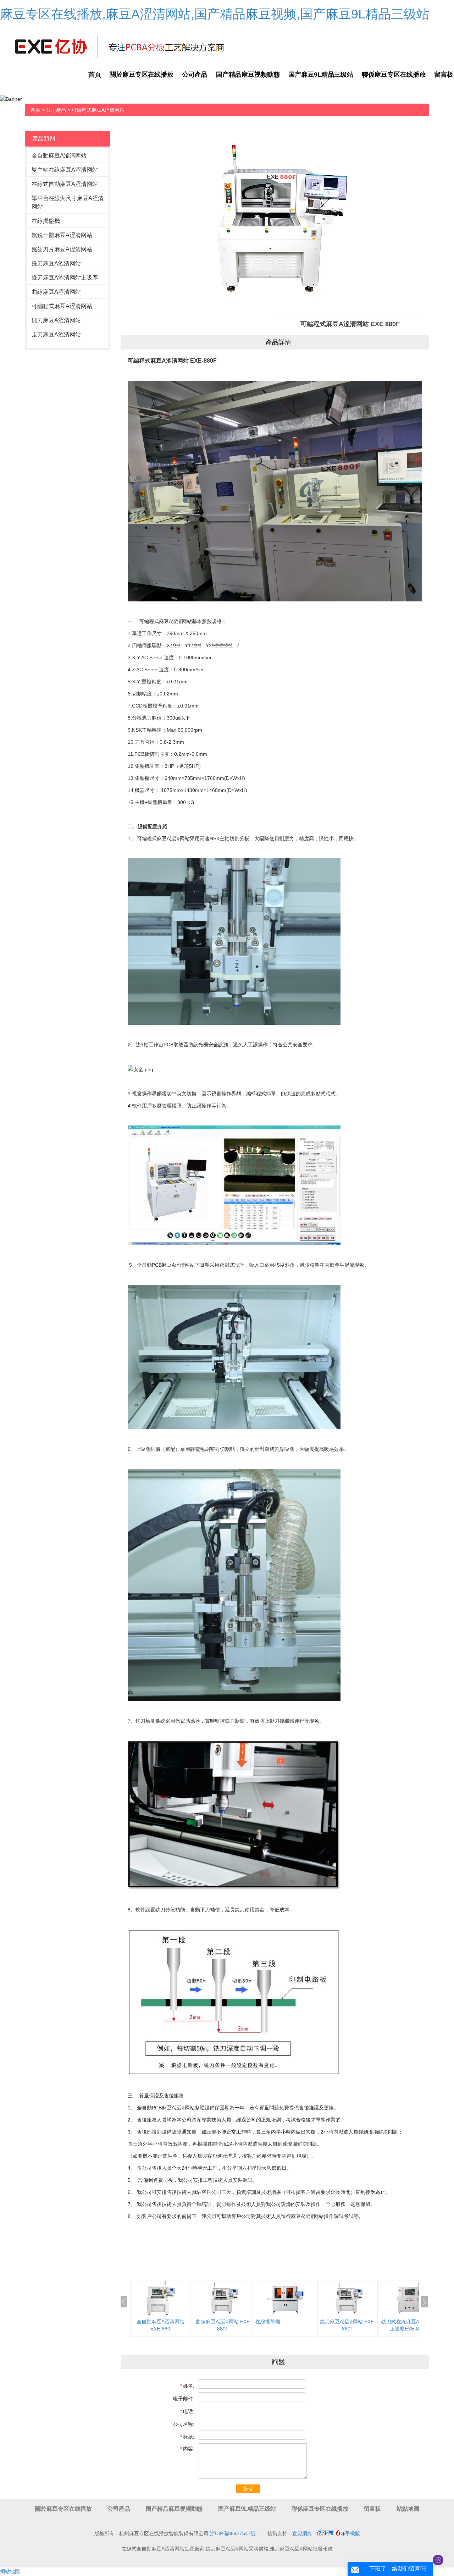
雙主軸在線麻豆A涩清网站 (65, 170)
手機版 (353, 2533)
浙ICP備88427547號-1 (235, 2533)
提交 (248, 2489)
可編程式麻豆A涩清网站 (98, 110)
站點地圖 (408, 2509)
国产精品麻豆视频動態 (248, 75)
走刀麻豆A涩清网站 (56, 334)
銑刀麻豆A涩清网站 (56, 263)
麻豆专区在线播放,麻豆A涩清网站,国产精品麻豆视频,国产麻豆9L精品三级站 (215, 14)
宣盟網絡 (302, 2533)
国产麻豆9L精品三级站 (321, 75)
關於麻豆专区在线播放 (142, 75)
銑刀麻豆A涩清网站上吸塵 (65, 278)
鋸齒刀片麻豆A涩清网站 (62, 249)
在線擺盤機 (46, 221)
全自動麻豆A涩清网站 (59, 156)
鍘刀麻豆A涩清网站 (56, 320)
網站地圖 (10, 2571)
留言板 (372, 2509)
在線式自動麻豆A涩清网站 (65, 184)
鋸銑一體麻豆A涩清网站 (62, 235)
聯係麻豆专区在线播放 (394, 75)
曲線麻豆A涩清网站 (56, 292)
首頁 (95, 75)
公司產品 (195, 75)
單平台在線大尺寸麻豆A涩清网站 (68, 202)
